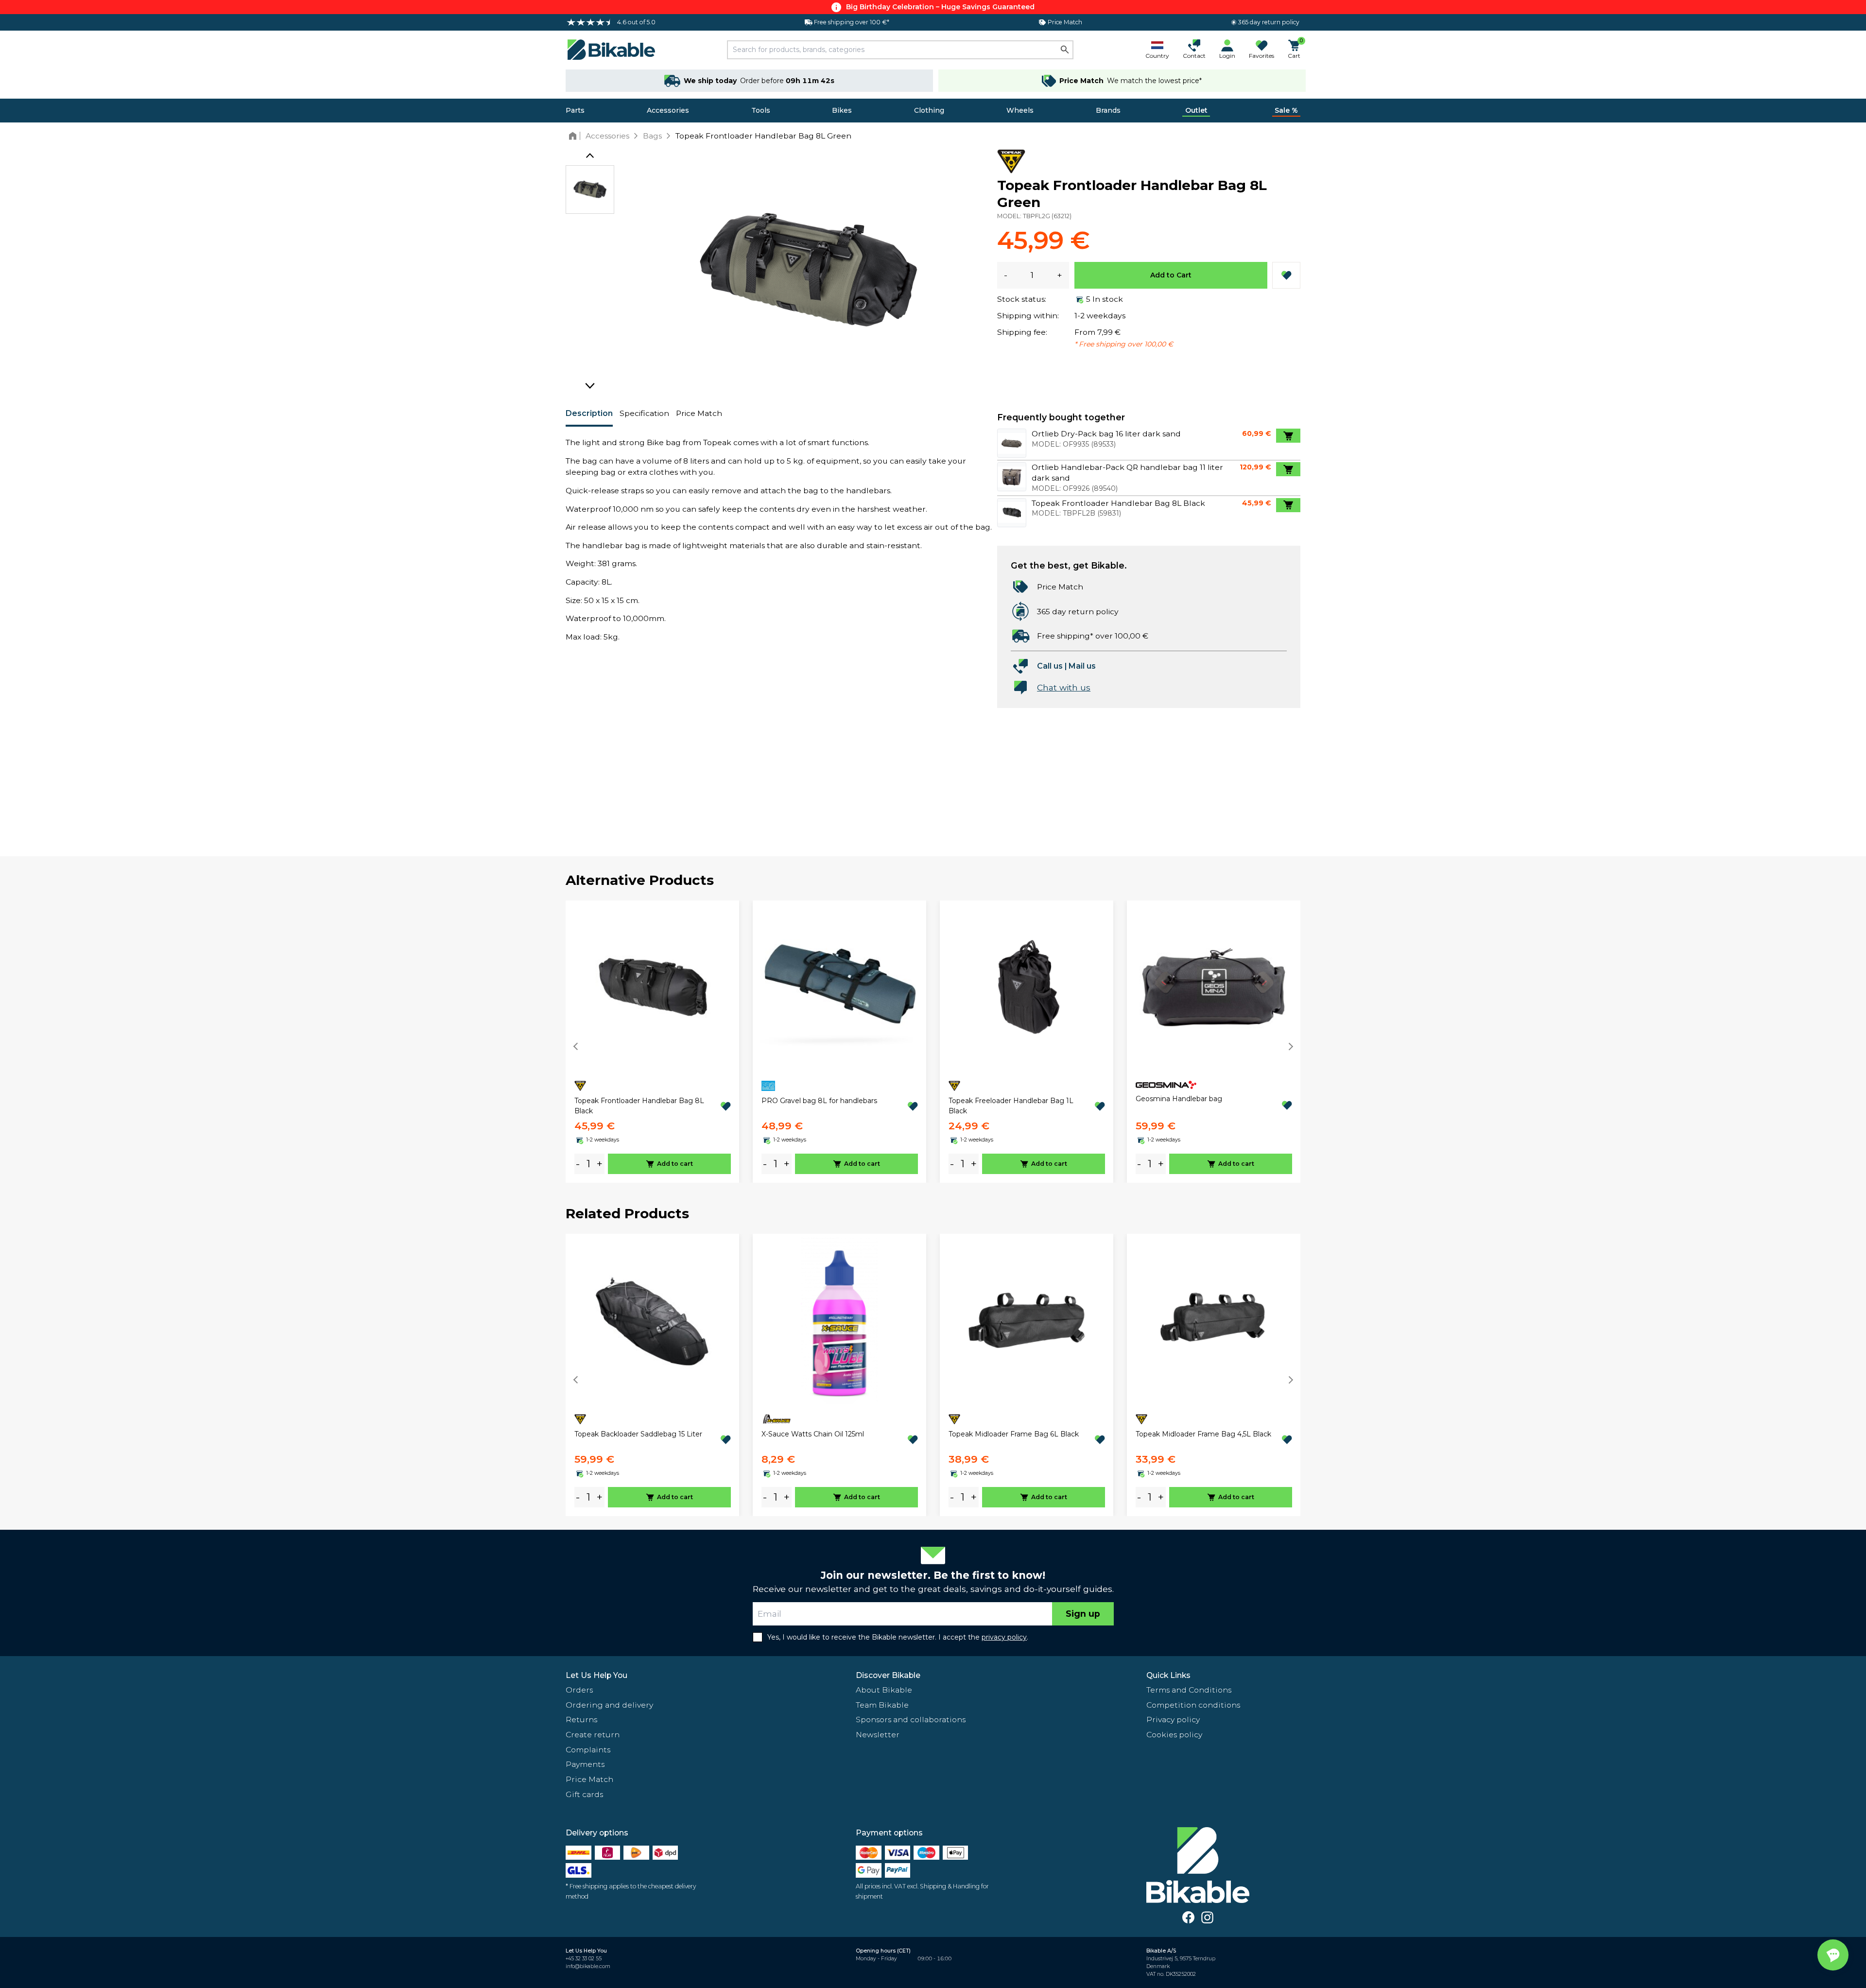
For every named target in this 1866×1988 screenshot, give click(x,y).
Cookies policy (1174, 1735)
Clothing (929, 110)
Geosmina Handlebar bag (1179, 1099)
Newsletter (878, 1735)
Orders (579, 1690)
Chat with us (1064, 687)
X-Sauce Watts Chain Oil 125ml (813, 1434)
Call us (1050, 666)
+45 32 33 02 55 (584, 1959)
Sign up (1083, 1614)
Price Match (699, 413)
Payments (585, 1764)
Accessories (668, 110)
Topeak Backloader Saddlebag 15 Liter (638, 1434)
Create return (593, 1735)
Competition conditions (1193, 1705)
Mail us (1082, 666)
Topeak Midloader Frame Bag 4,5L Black (1203, 1434)
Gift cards (584, 1794)
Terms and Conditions (1189, 1690)
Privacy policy (1173, 1720)
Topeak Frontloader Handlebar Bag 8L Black (639, 1106)
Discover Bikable (888, 1675)
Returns (581, 1720)
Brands (1108, 110)
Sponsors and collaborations (911, 1720)
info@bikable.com (588, 1966)
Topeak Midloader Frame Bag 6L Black (1014, 1434)
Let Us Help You (596, 1675)
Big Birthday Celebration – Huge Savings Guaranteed (940, 7)
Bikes (842, 110)
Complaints (588, 1750)
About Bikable (884, 1690)
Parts (575, 110)
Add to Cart (1171, 275)
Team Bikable (882, 1705)
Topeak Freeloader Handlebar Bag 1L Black (1011, 1106)
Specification (644, 413)
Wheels (1020, 110)
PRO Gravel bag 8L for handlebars (819, 1101)
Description (589, 413)
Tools (761, 110)
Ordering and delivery (609, 1705)
